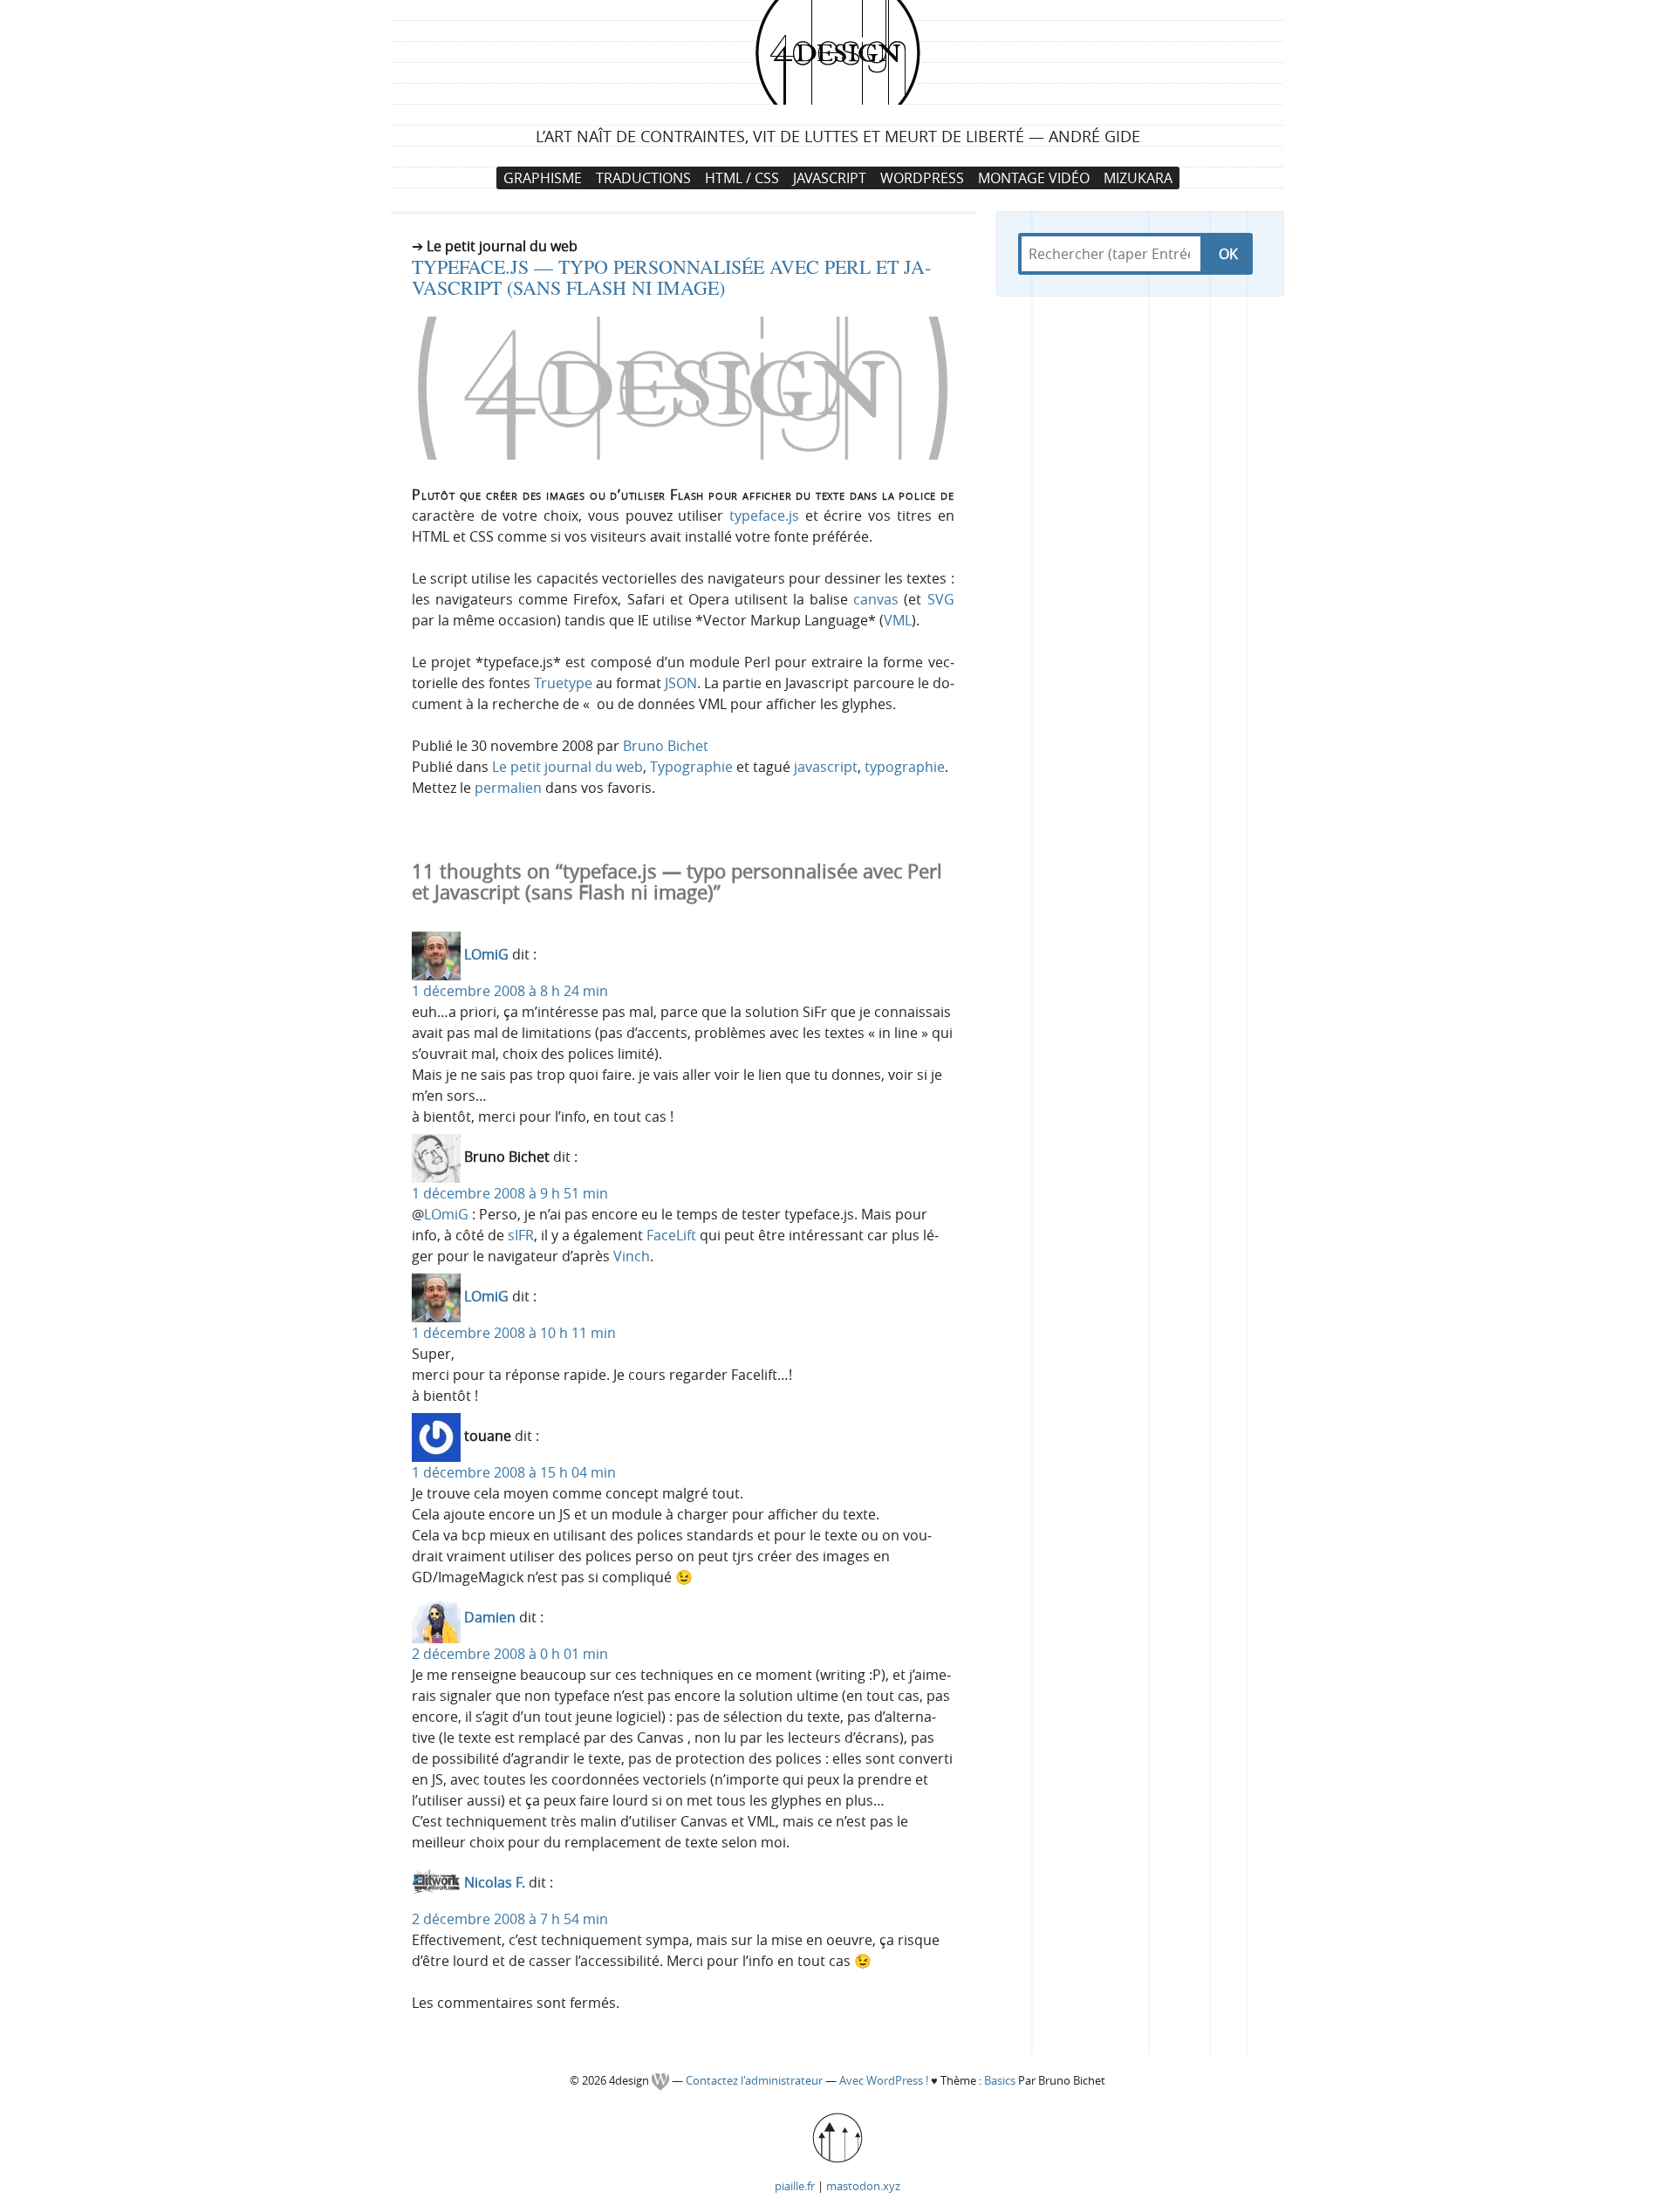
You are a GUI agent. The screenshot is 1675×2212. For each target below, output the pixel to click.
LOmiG (486, 955)
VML (898, 620)
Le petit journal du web (567, 767)
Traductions (643, 178)
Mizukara (1138, 178)
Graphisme (543, 178)
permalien (508, 788)
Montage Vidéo (1034, 178)
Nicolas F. (495, 1883)
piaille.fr (795, 2186)
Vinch (632, 1256)
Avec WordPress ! (884, 2081)
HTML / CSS (742, 178)
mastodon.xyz (863, 2186)
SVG (941, 599)
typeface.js (764, 515)
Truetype (563, 683)
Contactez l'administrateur (755, 2081)
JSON (681, 683)
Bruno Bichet (666, 746)
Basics (1000, 2081)
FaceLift (671, 1235)
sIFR (521, 1235)
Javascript (830, 178)
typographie (905, 767)
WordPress (922, 178)
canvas (876, 599)
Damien (490, 1618)
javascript (826, 767)
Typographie (691, 767)
